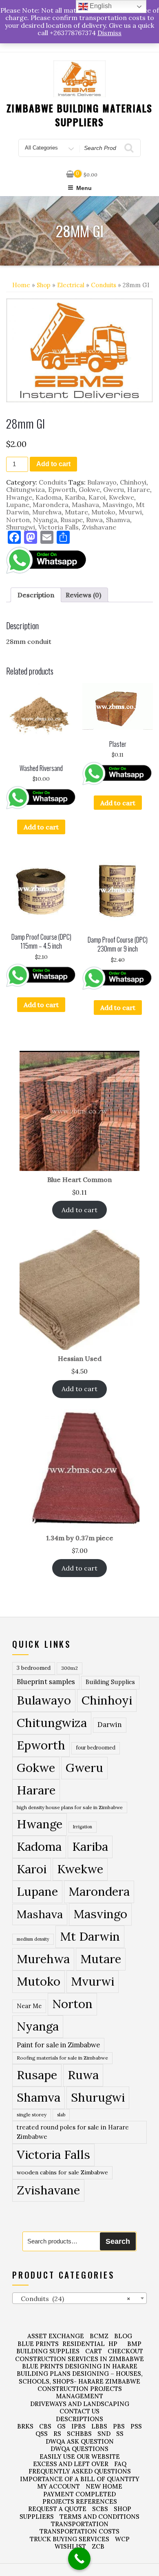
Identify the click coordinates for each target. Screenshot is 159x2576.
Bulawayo (102, 482)
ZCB (98, 2546)
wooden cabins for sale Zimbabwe (62, 2172)
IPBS (78, 2426)
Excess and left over (71, 2464)
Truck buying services (70, 2539)
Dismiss (109, 33)
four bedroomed (96, 1748)
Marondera (51, 505)
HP (113, 2344)
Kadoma (49, 497)
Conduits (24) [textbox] (73, 2299)
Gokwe (89, 489)
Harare (139, 489)
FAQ (120, 2464)
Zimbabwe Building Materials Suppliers (80, 115)
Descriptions (79, 2419)
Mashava (85, 505)
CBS (45, 2426)
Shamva (118, 520)
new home (104, 2486)
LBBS (99, 2426)
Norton (18, 520)
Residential (84, 2344)
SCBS (100, 2509)
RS (57, 2434)
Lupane (18, 505)
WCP (122, 2539)
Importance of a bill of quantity (80, 2479)
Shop (44, 285)
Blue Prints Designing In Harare (80, 2366)
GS (61, 2426)
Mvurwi (130, 512)
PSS (136, 2426)
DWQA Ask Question (80, 2441)
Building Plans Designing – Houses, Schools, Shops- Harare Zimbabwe (80, 2377)
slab (61, 2115)
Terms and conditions (99, 2517)
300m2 (70, 1668)
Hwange (19, 497)
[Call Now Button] (79, 2559)
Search (118, 2241)
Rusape (72, 520)
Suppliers (37, 2517)
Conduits (104, 285)
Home (21, 285)
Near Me (29, 2006)
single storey (32, 2115)
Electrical (71, 285)
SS (120, 2434)
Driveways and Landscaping (80, 2404)
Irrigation (83, 1827)
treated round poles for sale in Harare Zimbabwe (73, 2132)
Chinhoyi (133, 482)
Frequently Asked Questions (80, 2471)
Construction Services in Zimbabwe (79, 2359)
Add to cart (53, 464)
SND (104, 2434)
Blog (123, 2336)
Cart (94, 2351)
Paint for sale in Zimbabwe (58, 2045)
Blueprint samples (46, 1682)
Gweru (114, 489)
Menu (84, 188)
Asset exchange (56, 2336)
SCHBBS (79, 2434)
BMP (134, 2344)
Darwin (110, 1725)
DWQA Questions (79, 2449)
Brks (25, 2426)
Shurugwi (21, 527)
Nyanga (45, 520)
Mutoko (103, 512)
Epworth (62, 489)
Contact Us (79, 2411)
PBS (119, 2426)
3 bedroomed (34, 1668)
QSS (42, 2434)
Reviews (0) (83, 595)
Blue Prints (38, 2344)
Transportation (80, 2524)
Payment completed (79, 2494)
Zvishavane (99, 527)
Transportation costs (79, 2531)
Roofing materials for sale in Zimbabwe (62, 2058)
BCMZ (99, 2336)
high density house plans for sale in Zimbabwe (70, 1807)
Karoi (97, 497)
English (100, 6)
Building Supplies (110, 1682)
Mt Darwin (90, 1936)
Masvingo (117, 505)
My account (59, 2486)
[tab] (36, 595)
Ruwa (94, 520)
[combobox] (79, 2298)
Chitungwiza (25, 489)
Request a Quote (57, 2509)
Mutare (76, 512)
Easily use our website (80, 2456)
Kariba (75, 497)
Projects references (80, 2501)
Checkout (125, 2351)
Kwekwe (121, 497)
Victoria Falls (59, 527)
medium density (33, 1939)
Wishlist (70, 2546)
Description (36, 595)
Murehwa (47, 512)
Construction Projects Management (80, 2392)
